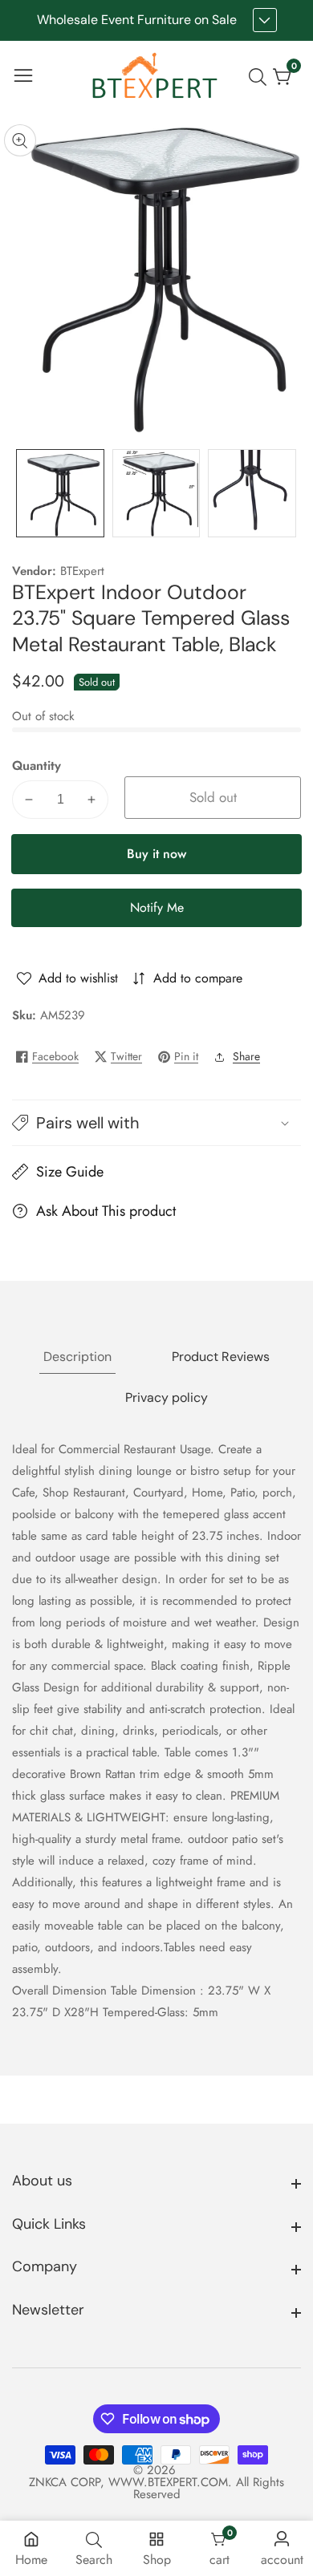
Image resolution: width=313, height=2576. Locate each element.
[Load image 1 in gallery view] (60, 493)
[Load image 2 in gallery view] (156, 493)
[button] (156, 1123)
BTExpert (82, 571)
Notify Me (157, 907)
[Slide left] (24, 493)
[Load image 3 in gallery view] (252, 493)
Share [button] (246, 1056)
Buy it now (156, 854)
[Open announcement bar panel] (265, 20)
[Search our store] (261, 77)
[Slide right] (289, 493)
